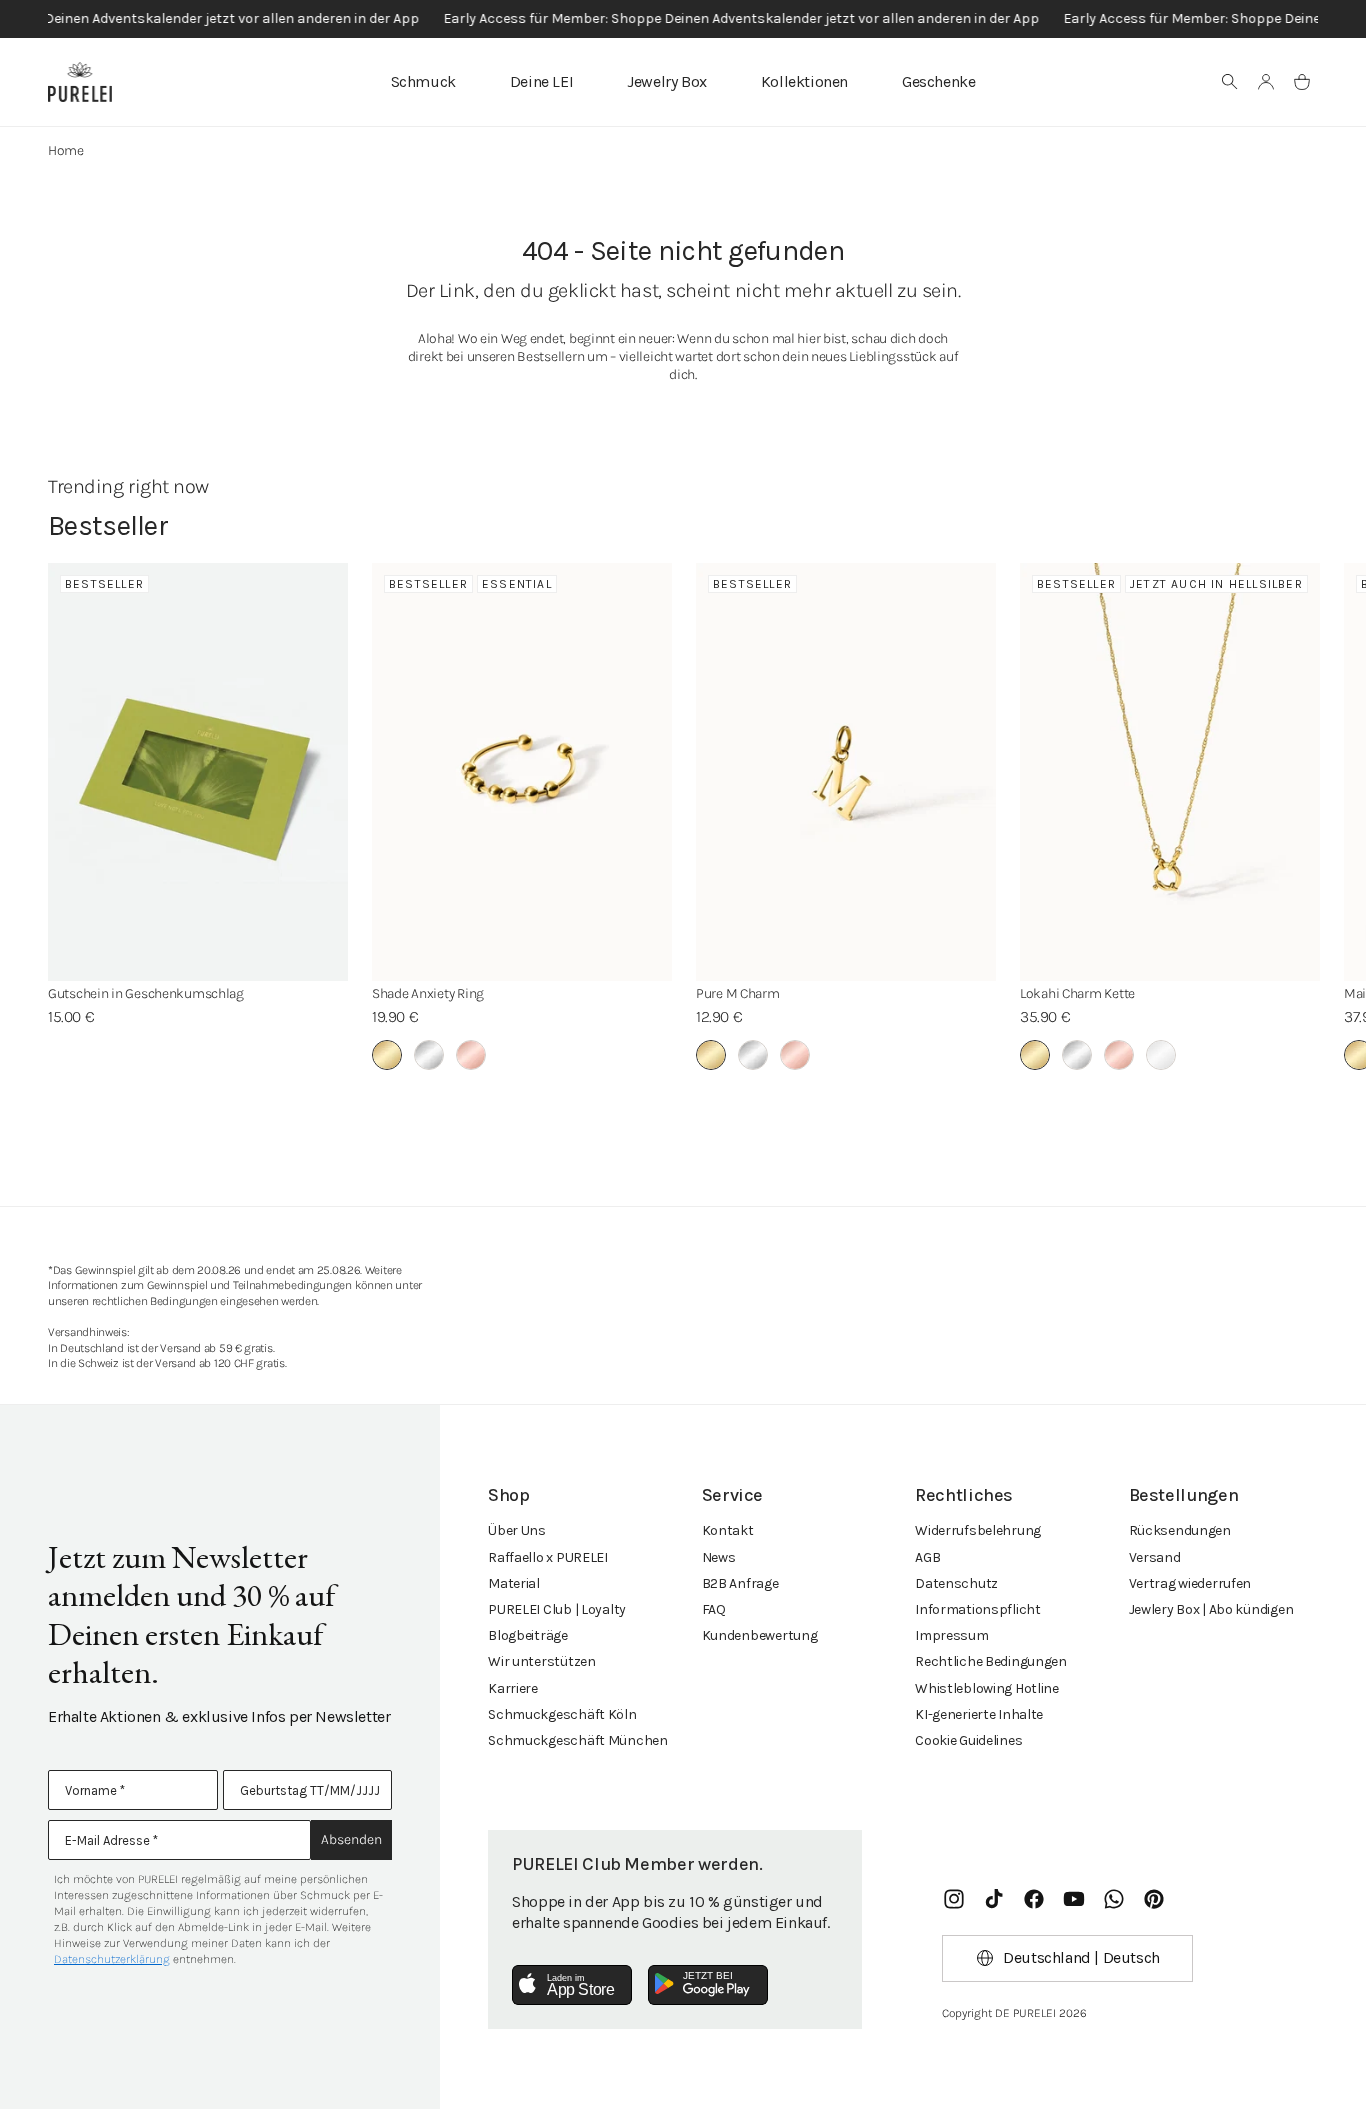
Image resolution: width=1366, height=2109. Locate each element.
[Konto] (1266, 82)
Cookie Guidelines (968, 1740)
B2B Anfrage (740, 1583)
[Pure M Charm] (846, 772)
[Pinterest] (1154, 1899)
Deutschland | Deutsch (1081, 1957)
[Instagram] (954, 1899)
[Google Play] (708, 1985)
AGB (927, 1557)
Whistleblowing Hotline (987, 1688)
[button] (1230, 82)
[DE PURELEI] (80, 82)
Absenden (351, 1839)
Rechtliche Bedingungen (991, 1661)
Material (514, 1583)
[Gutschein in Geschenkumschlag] (198, 772)
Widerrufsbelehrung (978, 1530)
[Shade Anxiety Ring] (522, 772)
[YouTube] (1074, 1899)
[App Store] (572, 1985)
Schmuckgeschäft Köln (562, 1714)
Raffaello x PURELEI (548, 1557)
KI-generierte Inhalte (979, 1714)
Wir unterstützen (542, 1661)
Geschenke (938, 81)
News (719, 1557)
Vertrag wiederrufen (1190, 1583)
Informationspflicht (978, 1609)
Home (66, 150)
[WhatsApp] (1114, 1899)
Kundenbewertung (760, 1635)
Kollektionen (804, 81)
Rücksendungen (1180, 1530)
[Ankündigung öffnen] (683, 19)
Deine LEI (541, 81)
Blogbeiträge (528, 1635)
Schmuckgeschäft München (578, 1740)
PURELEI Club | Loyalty (557, 1609)
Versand (1155, 1557)
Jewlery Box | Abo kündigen (1211, 1609)
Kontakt (728, 1530)
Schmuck (423, 81)
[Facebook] (1034, 1899)
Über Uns (517, 1530)
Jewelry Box (667, 81)
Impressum (951, 1635)
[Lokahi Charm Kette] (1170, 772)
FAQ (714, 1609)
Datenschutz (956, 1583)
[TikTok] (994, 1899)
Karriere (513, 1688)
